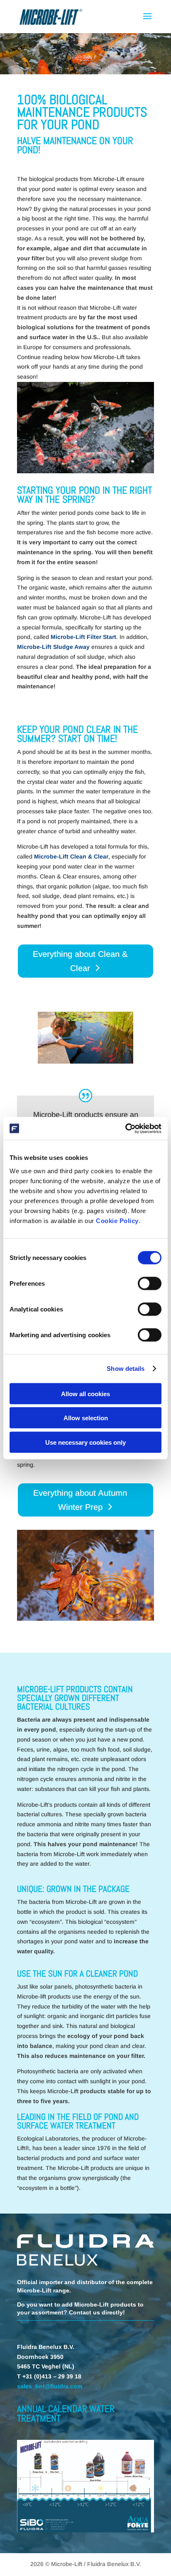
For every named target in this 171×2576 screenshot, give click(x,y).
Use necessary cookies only (85, 1442)
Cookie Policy (117, 1220)
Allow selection (86, 1418)
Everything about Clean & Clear (80, 961)
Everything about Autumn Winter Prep (80, 1500)
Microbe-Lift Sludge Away (53, 647)
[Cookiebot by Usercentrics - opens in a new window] (125, 1128)
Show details (126, 1369)
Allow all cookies (85, 1393)
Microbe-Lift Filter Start (83, 637)
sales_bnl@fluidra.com (50, 2386)
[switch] (150, 1283)
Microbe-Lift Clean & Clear (71, 856)
